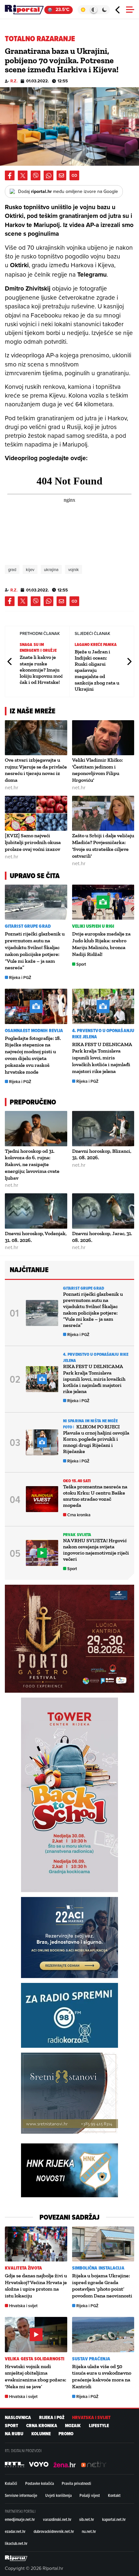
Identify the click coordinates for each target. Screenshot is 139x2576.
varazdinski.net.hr (57, 2519)
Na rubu (14, 2434)
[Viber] (36, 175)
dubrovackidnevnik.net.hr (54, 2531)
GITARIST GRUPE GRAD (28, 926)
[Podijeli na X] (23, 175)
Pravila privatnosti (76, 2483)
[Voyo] (39, 2464)
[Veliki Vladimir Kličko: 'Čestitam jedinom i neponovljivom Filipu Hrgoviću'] (103, 738)
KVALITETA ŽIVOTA (24, 2268)
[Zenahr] (65, 2464)
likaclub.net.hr (16, 2543)
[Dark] (105, 10)
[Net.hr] (15, 2464)
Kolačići (11, 2483)
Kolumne (41, 2434)
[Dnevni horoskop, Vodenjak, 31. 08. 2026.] (36, 1211)
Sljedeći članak (129, 661)
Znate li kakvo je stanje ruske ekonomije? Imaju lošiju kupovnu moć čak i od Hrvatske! (41, 670)
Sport (81, 964)
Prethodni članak (10, 661)
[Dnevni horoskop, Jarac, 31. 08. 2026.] (103, 1211)
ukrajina (51, 569)
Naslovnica (18, 2418)
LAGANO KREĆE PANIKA (96, 644)
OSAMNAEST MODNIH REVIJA (34, 1031)
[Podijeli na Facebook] (10, 175)
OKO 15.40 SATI (77, 1481)
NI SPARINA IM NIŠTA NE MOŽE (90, 1421)
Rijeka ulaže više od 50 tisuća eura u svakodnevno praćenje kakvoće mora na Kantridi (102, 2376)
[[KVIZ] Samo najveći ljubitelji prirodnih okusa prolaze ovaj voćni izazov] (36, 813)
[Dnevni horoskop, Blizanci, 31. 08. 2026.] (103, 1128)
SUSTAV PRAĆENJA (91, 2359)
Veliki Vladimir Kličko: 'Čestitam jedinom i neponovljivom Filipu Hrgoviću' (97, 770)
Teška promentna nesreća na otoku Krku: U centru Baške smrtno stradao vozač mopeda (95, 1496)
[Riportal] (24, 10)
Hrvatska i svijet (23, 2306)
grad (12, 569)
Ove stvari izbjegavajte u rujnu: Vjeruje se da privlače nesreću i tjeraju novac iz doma (36, 770)
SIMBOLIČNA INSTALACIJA (98, 2268)
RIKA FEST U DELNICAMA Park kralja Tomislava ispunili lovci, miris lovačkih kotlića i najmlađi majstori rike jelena (102, 1058)
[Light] (83, 10)
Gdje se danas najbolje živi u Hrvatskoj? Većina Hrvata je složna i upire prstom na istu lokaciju (36, 2286)
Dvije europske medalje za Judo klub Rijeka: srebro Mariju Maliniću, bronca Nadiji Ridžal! (101, 944)
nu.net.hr (89, 2531)
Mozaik (73, 2426)
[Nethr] (94, 2464)
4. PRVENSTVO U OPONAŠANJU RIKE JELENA (103, 1034)
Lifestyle (99, 2426)
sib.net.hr (87, 2519)
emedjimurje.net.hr (20, 2519)
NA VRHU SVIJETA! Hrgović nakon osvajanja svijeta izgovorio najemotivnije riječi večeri (96, 1550)
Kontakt (114, 2495)
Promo (66, 2434)
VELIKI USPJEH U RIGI (93, 926)
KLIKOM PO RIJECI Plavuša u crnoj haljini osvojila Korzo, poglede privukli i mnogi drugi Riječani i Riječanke (96, 1439)
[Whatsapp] (48, 175)
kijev (30, 569)
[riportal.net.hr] (16, 2558)
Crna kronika (79, 1515)
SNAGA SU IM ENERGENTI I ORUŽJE (38, 647)
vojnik (74, 569)
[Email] (61, 175)
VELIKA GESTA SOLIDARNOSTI (35, 2359)
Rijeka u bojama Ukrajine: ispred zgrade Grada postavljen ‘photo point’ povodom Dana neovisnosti (102, 2286)
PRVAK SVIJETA (77, 1535)
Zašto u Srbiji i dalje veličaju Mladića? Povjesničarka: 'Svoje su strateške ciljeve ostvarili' (103, 846)
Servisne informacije (21, 2495)
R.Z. (14, 81)
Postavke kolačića (40, 2483)
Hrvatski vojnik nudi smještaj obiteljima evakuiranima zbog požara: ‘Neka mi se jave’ (36, 2376)
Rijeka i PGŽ (20, 978)
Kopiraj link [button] (74, 175)
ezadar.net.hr (15, 2531)
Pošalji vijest (90, 2495)
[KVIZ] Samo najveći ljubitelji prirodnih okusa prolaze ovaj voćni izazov (33, 842)
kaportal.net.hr (114, 2519)
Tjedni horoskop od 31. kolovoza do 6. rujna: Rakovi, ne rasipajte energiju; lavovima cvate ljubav (32, 1164)
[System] (94, 10)
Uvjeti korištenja (59, 2495)
